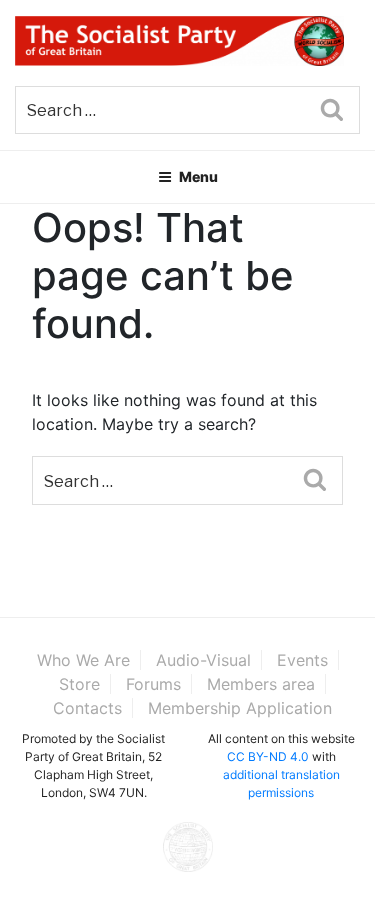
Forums (153, 684)
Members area (261, 684)
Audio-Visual (203, 660)
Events (302, 660)
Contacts (87, 708)
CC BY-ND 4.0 (268, 756)
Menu (198, 176)
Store (79, 684)
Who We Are (83, 660)
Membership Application (240, 708)
